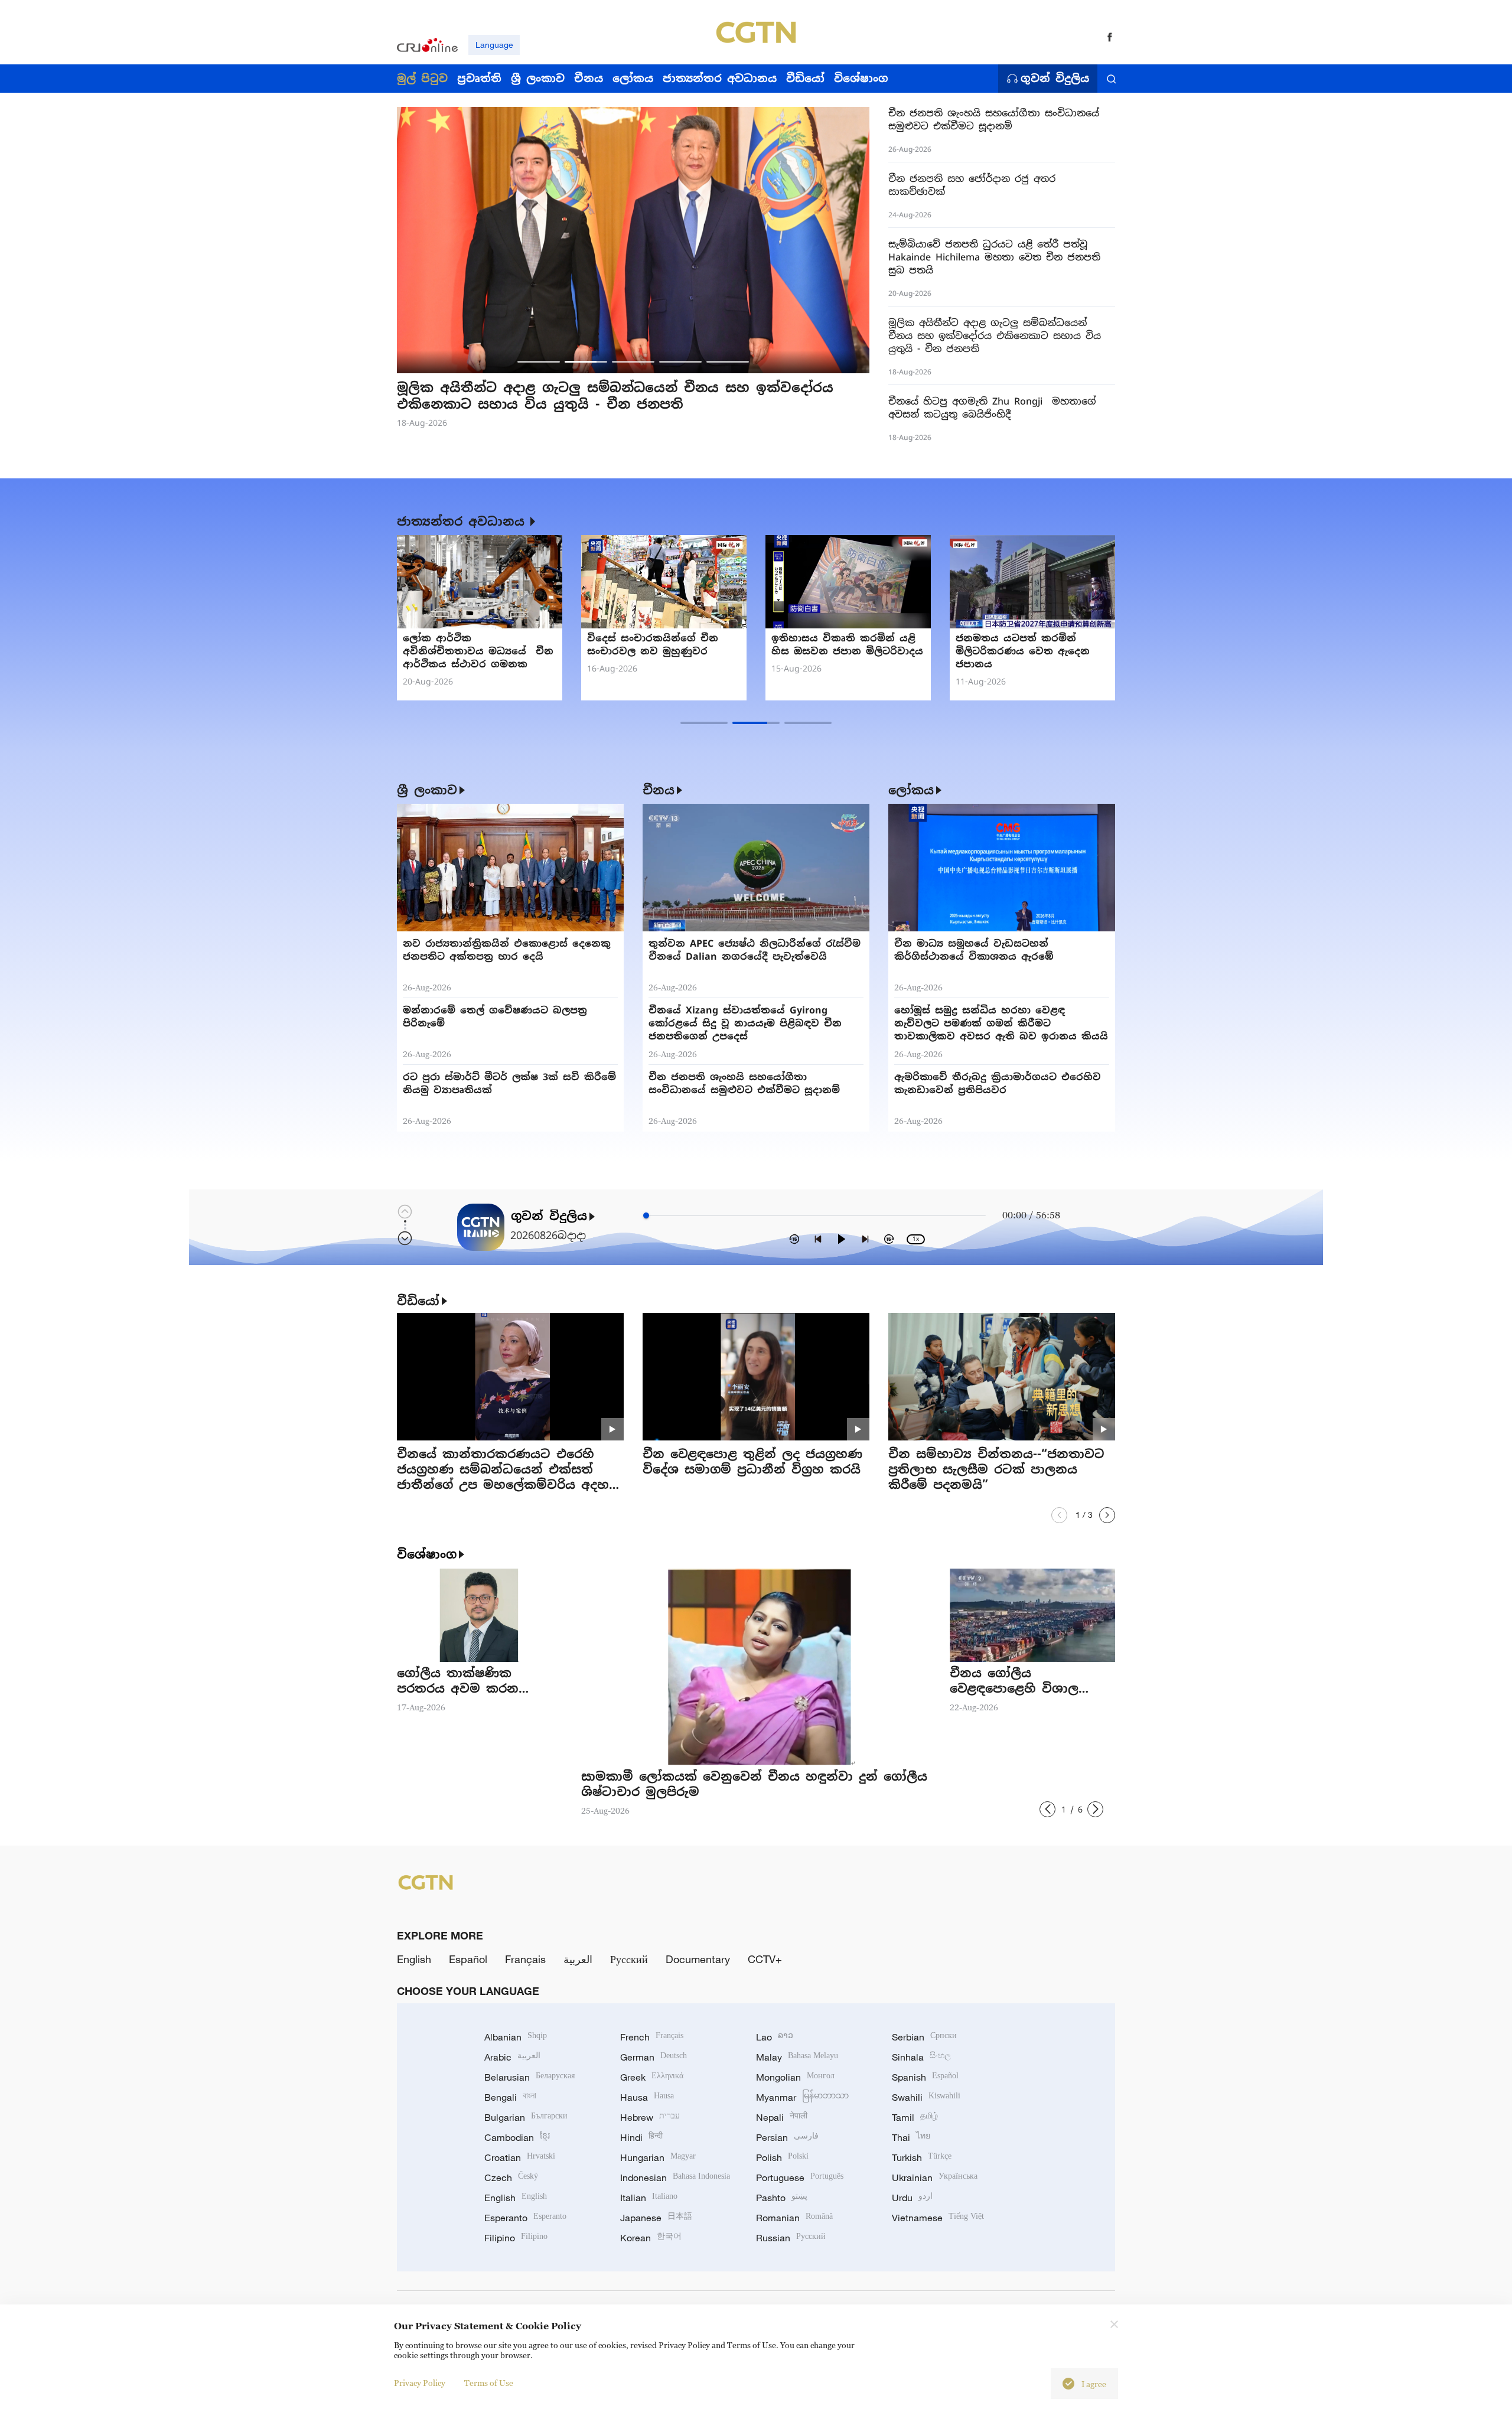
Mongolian (795, 2077)
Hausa (647, 2097)
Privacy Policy (420, 2383)
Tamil (915, 2117)
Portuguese (800, 2177)
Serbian (924, 2037)
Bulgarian (526, 2117)
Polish (782, 2157)
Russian (791, 2238)
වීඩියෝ (418, 1301)
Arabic (512, 2057)
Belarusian (529, 2077)
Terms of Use (489, 2383)
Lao (775, 2037)
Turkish (922, 2157)
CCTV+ (765, 1959)
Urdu (912, 2198)
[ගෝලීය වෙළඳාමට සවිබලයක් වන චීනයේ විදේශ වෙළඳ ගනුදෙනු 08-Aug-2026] (664, 582)
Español (468, 1959)
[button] (539, 362)
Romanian (794, 2218)
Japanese (656, 2218)
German (654, 2057)
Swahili (926, 2097)
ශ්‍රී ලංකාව (427, 790)
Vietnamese (938, 2218)
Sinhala (921, 2057)
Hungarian (658, 2157)
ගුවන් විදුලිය (1055, 79)
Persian (787, 2137)
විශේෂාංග (427, 1554)
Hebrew (650, 2117)
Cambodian (517, 2137)
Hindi (641, 2137)
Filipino (516, 2238)
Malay (797, 2057)
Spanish (925, 2077)
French (652, 2037)
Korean (651, 2238)
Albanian (516, 2037)
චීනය (659, 790)
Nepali (782, 2117)
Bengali (510, 2097)
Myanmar (802, 2097)
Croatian (520, 2157)
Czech (511, 2177)
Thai (911, 2137)
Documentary (698, 1959)
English (414, 1959)
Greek (652, 2077)
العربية (578, 1959)
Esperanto (525, 2218)
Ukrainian (935, 2177)
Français (525, 1959)
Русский (629, 1959)
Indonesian (675, 2177)
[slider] (646, 1215)
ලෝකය (911, 790)
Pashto (782, 2198)
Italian (649, 2198)
